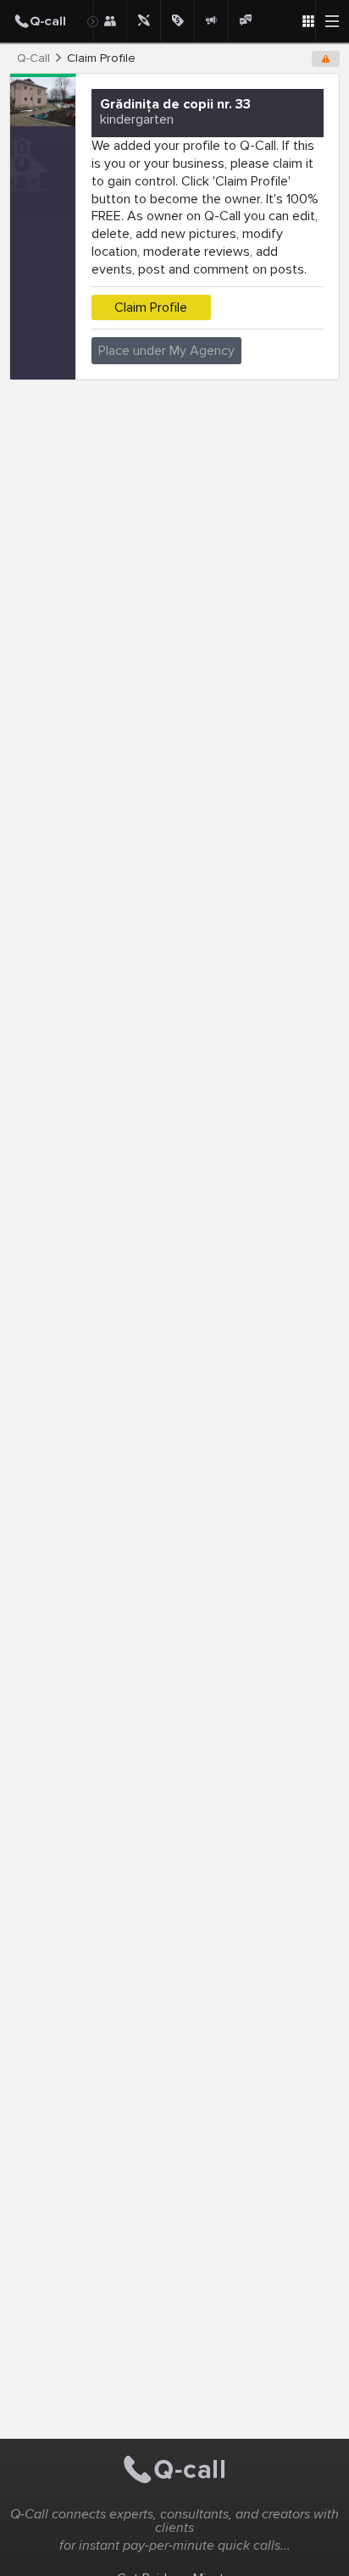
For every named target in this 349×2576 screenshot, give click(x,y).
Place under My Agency (166, 351)
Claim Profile (151, 307)
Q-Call (33, 58)
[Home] (46, 21)
